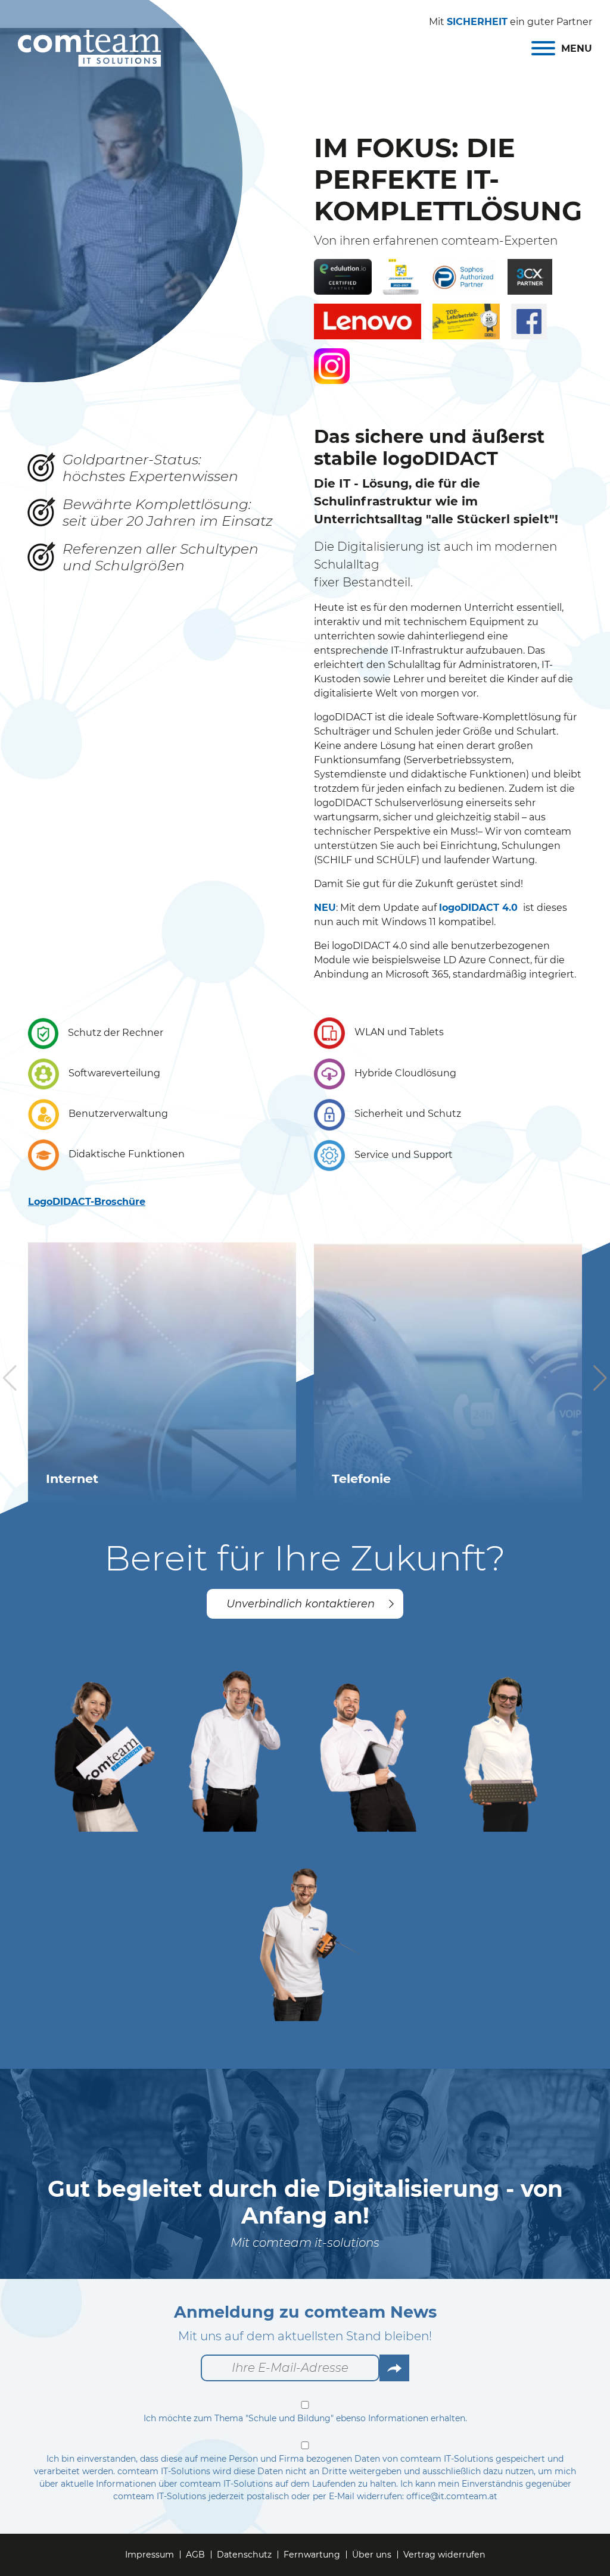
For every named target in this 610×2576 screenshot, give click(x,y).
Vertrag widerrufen (444, 2555)
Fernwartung (312, 2555)
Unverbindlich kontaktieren (301, 1604)
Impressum (150, 2555)
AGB (195, 2555)
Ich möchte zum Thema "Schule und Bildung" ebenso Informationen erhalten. (305, 2418)
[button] (600, 1378)
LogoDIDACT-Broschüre (87, 1202)
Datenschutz (244, 2555)
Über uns (372, 2555)
